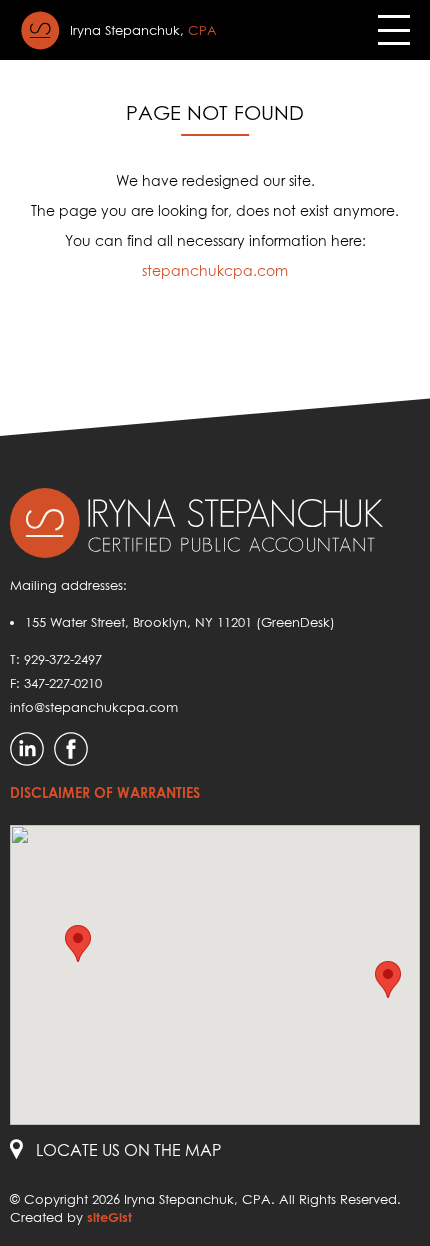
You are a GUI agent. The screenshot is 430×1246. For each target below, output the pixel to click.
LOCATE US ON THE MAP (128, 1150)
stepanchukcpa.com (215, 270)
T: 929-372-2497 (56, 659)
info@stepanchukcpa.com (94, 707)
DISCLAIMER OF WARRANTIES (105, 792)
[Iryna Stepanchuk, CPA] (40, 30)
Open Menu (394, 30)
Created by (71, 1217)
